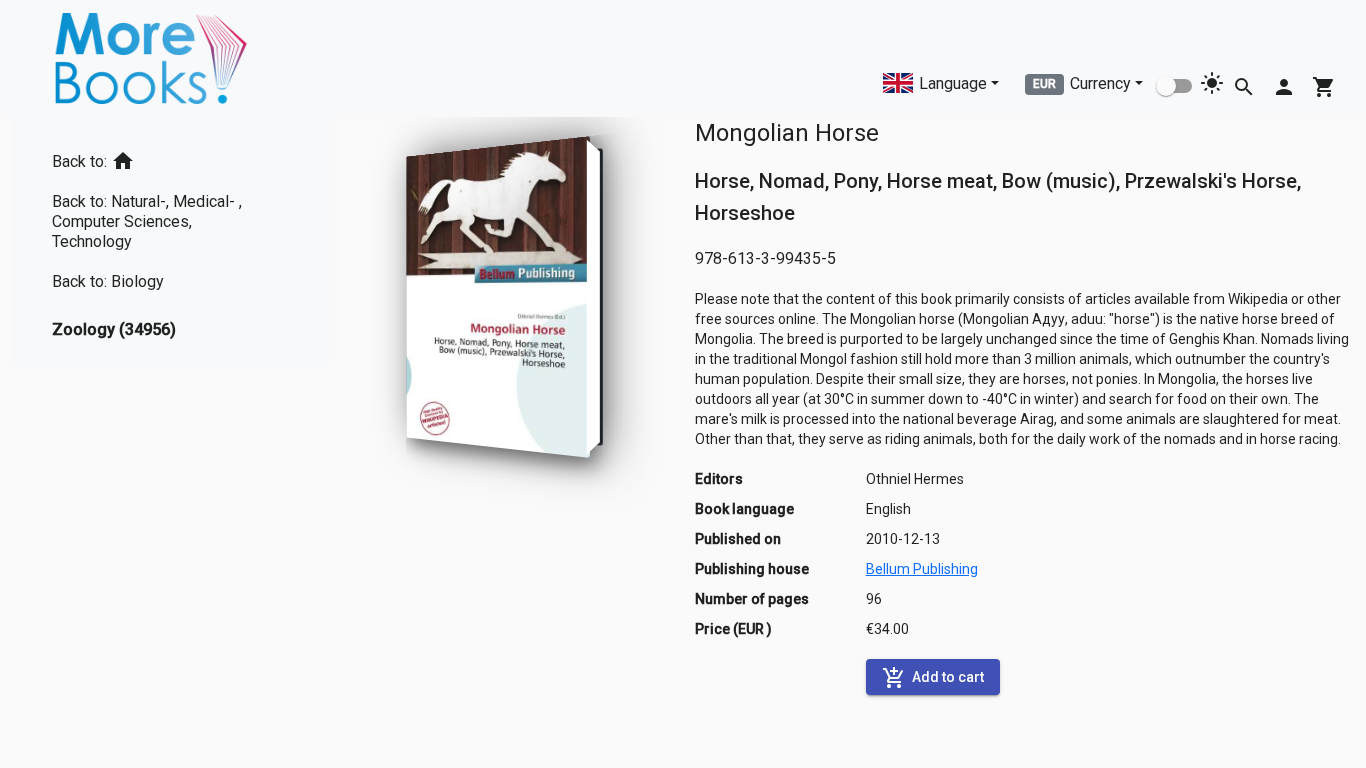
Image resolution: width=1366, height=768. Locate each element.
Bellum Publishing (922, 569)
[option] (171, 157)
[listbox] (171, 241)
